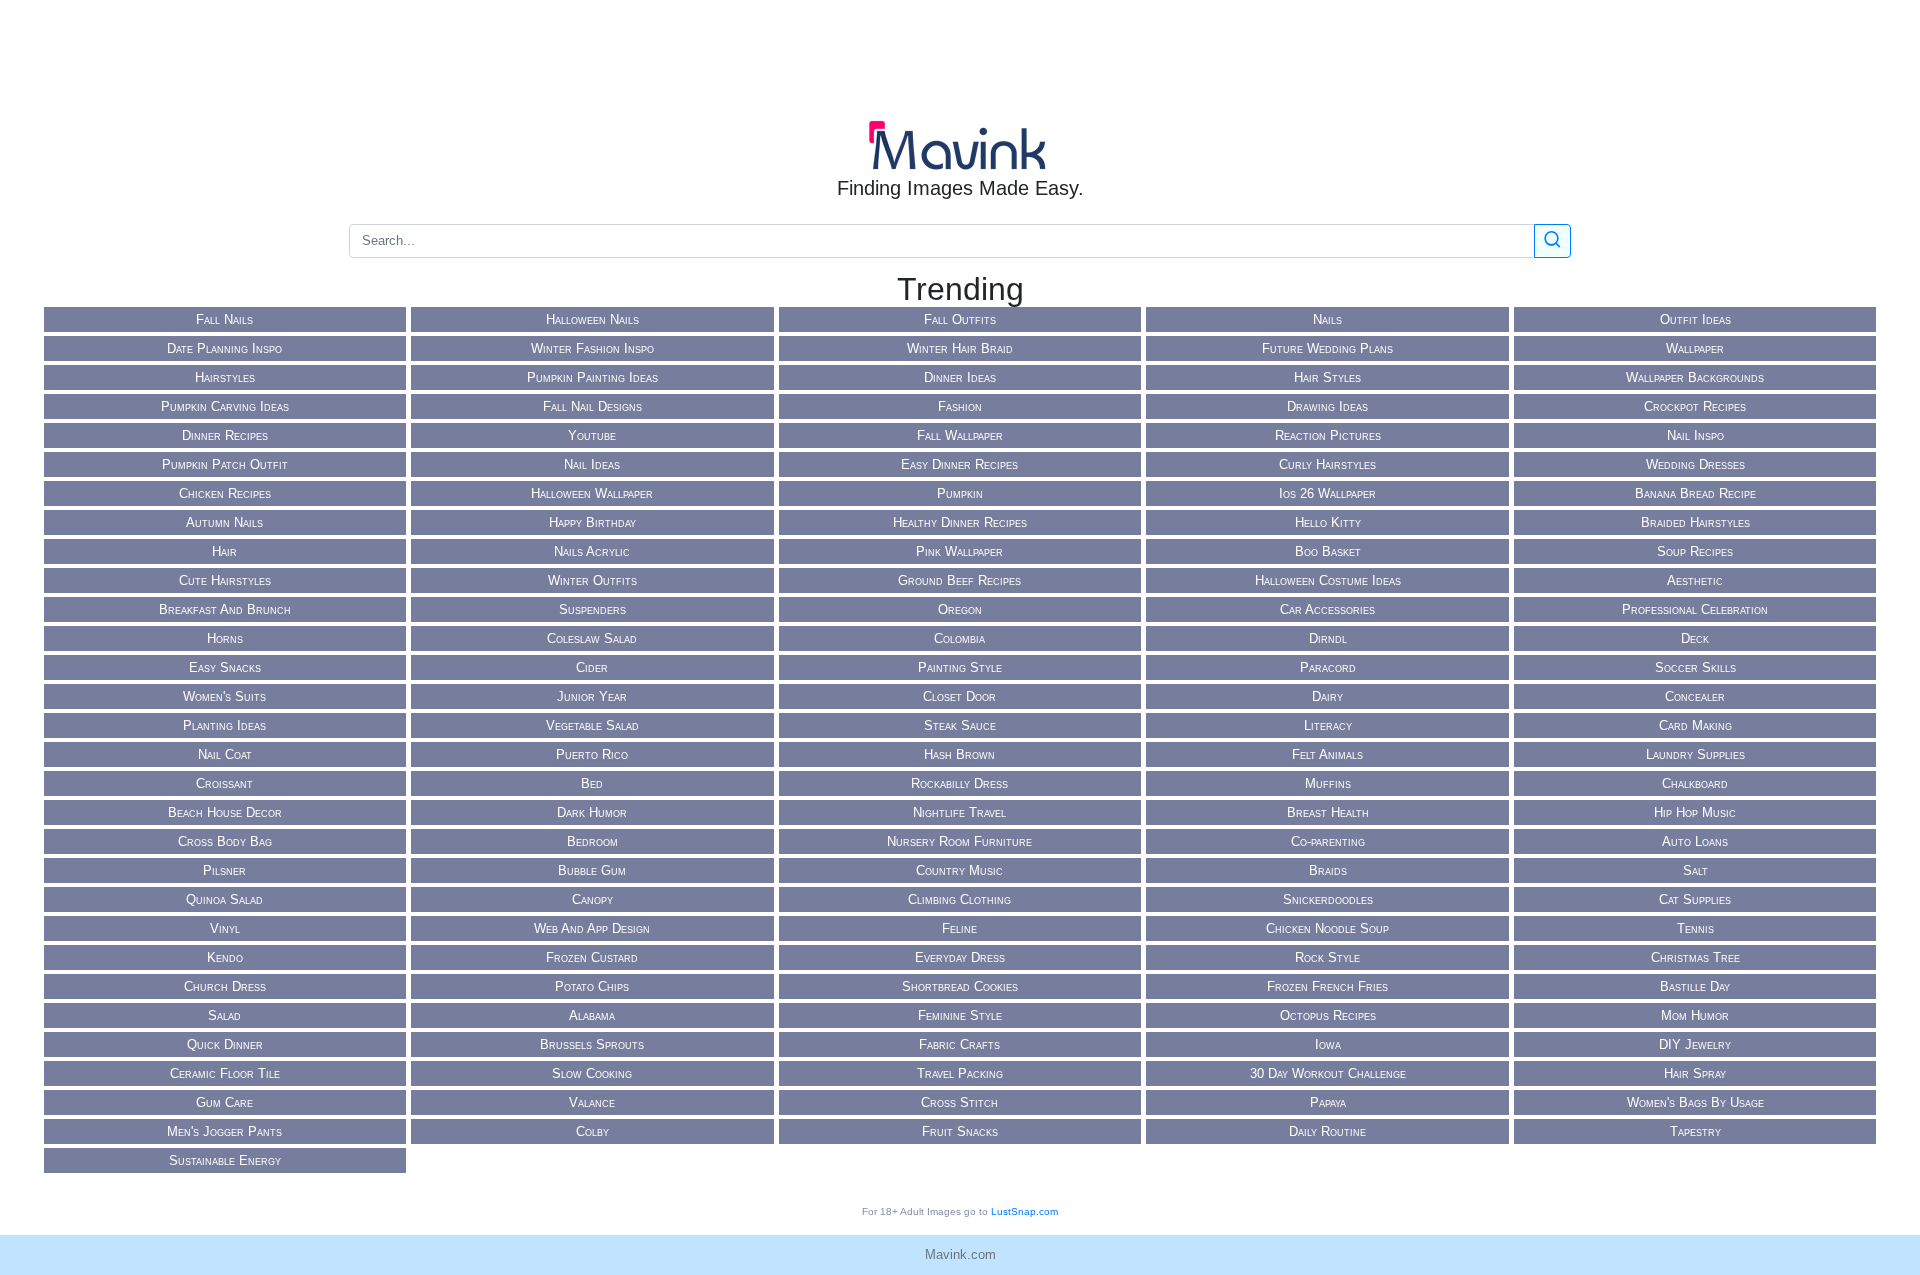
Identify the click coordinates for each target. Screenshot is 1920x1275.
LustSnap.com (1024, 1211)
